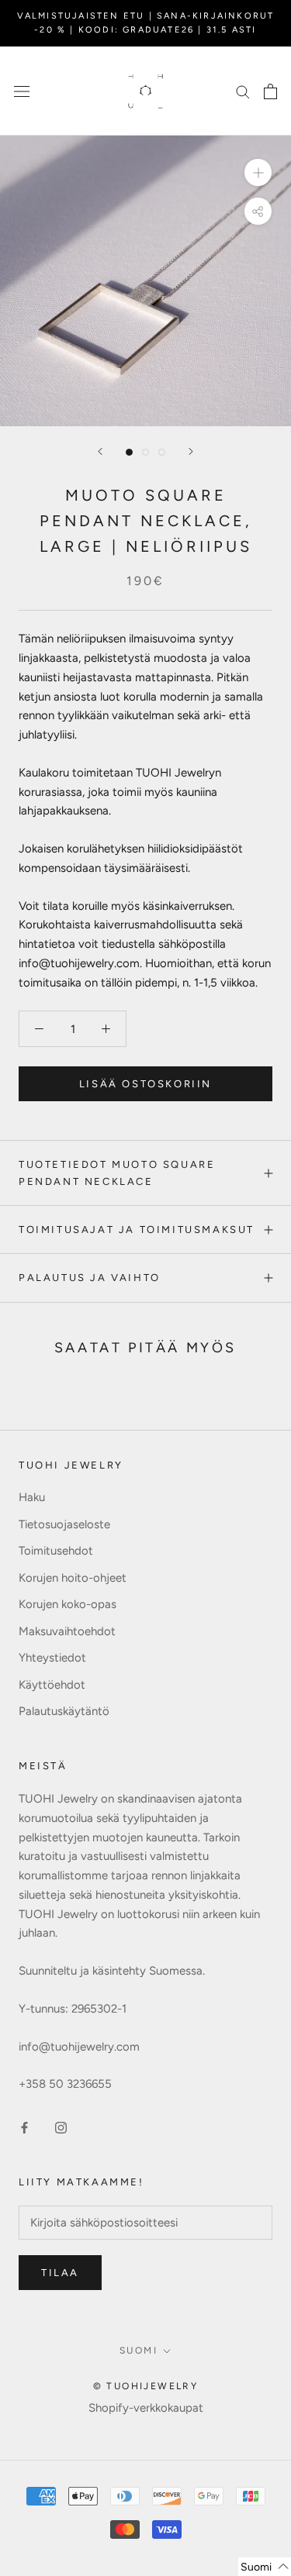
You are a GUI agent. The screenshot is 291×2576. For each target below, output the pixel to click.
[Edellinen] (100, 451)
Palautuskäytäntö (64, 1711)
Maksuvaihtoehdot (67, 1631)
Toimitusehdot (56, 1551)
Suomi (139, 2350)
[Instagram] (61, 2127)
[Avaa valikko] (22, 91)
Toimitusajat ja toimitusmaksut (137, 1229)
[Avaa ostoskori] (270, 91)
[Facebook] (24, 2127)
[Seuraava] (191, 451)
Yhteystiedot (52, 1658)
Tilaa (60, 2273)
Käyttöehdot (52, 1685)
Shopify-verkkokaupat (146, 2408)
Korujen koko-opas (68, 1604)
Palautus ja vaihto (90, 1278)
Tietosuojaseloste (64, 1524)
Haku (32, 1497)
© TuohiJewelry (146, 2386)
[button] (265, 2567)
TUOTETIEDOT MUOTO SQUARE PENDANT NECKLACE (117, 1173)
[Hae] (243, 91)
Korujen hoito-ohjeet (73, 1578)
